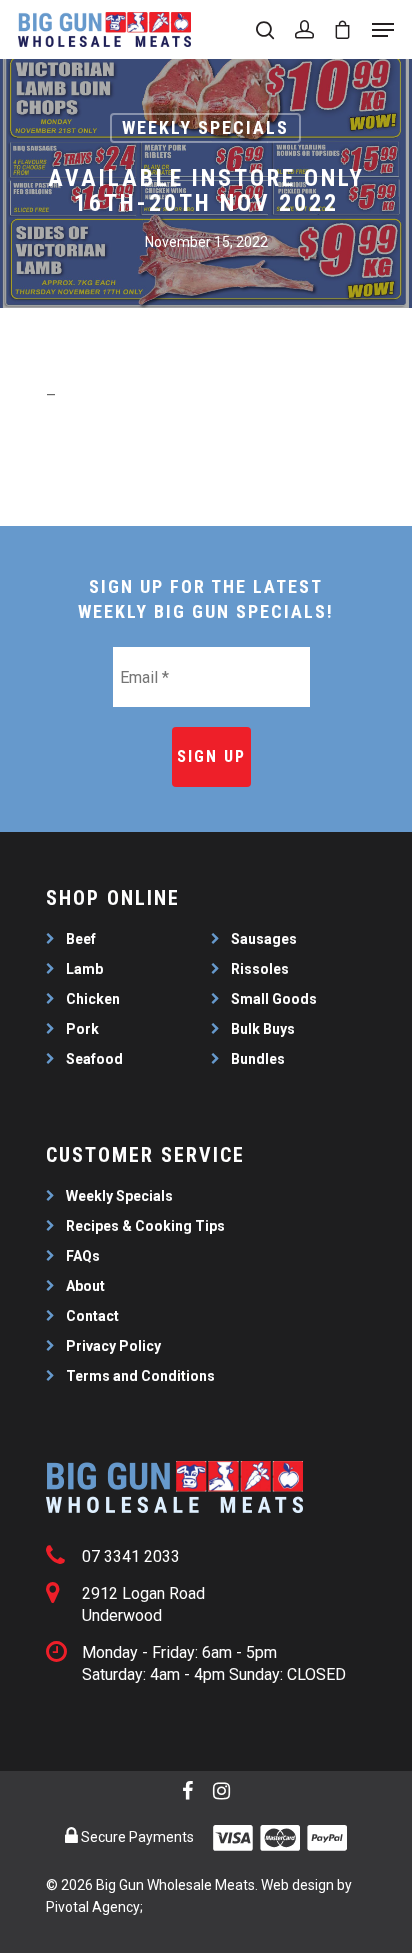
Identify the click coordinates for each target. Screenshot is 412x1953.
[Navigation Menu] (383, 30)
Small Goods (274, 999)
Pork (82, 1029)
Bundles (258, 1059)
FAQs (83, 1256)
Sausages (264, 939)
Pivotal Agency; (94, 1907)
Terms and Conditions (140, 1376)
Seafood (94, 1059)
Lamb (84, 969)
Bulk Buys (263, 1029)
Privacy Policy (113, 1346)
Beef (81, 939)
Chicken (93, 999)
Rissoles (260, 969)
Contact (92, 1316)
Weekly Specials (205, 127)
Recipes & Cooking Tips (145, 1226)
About (85, 1286)
